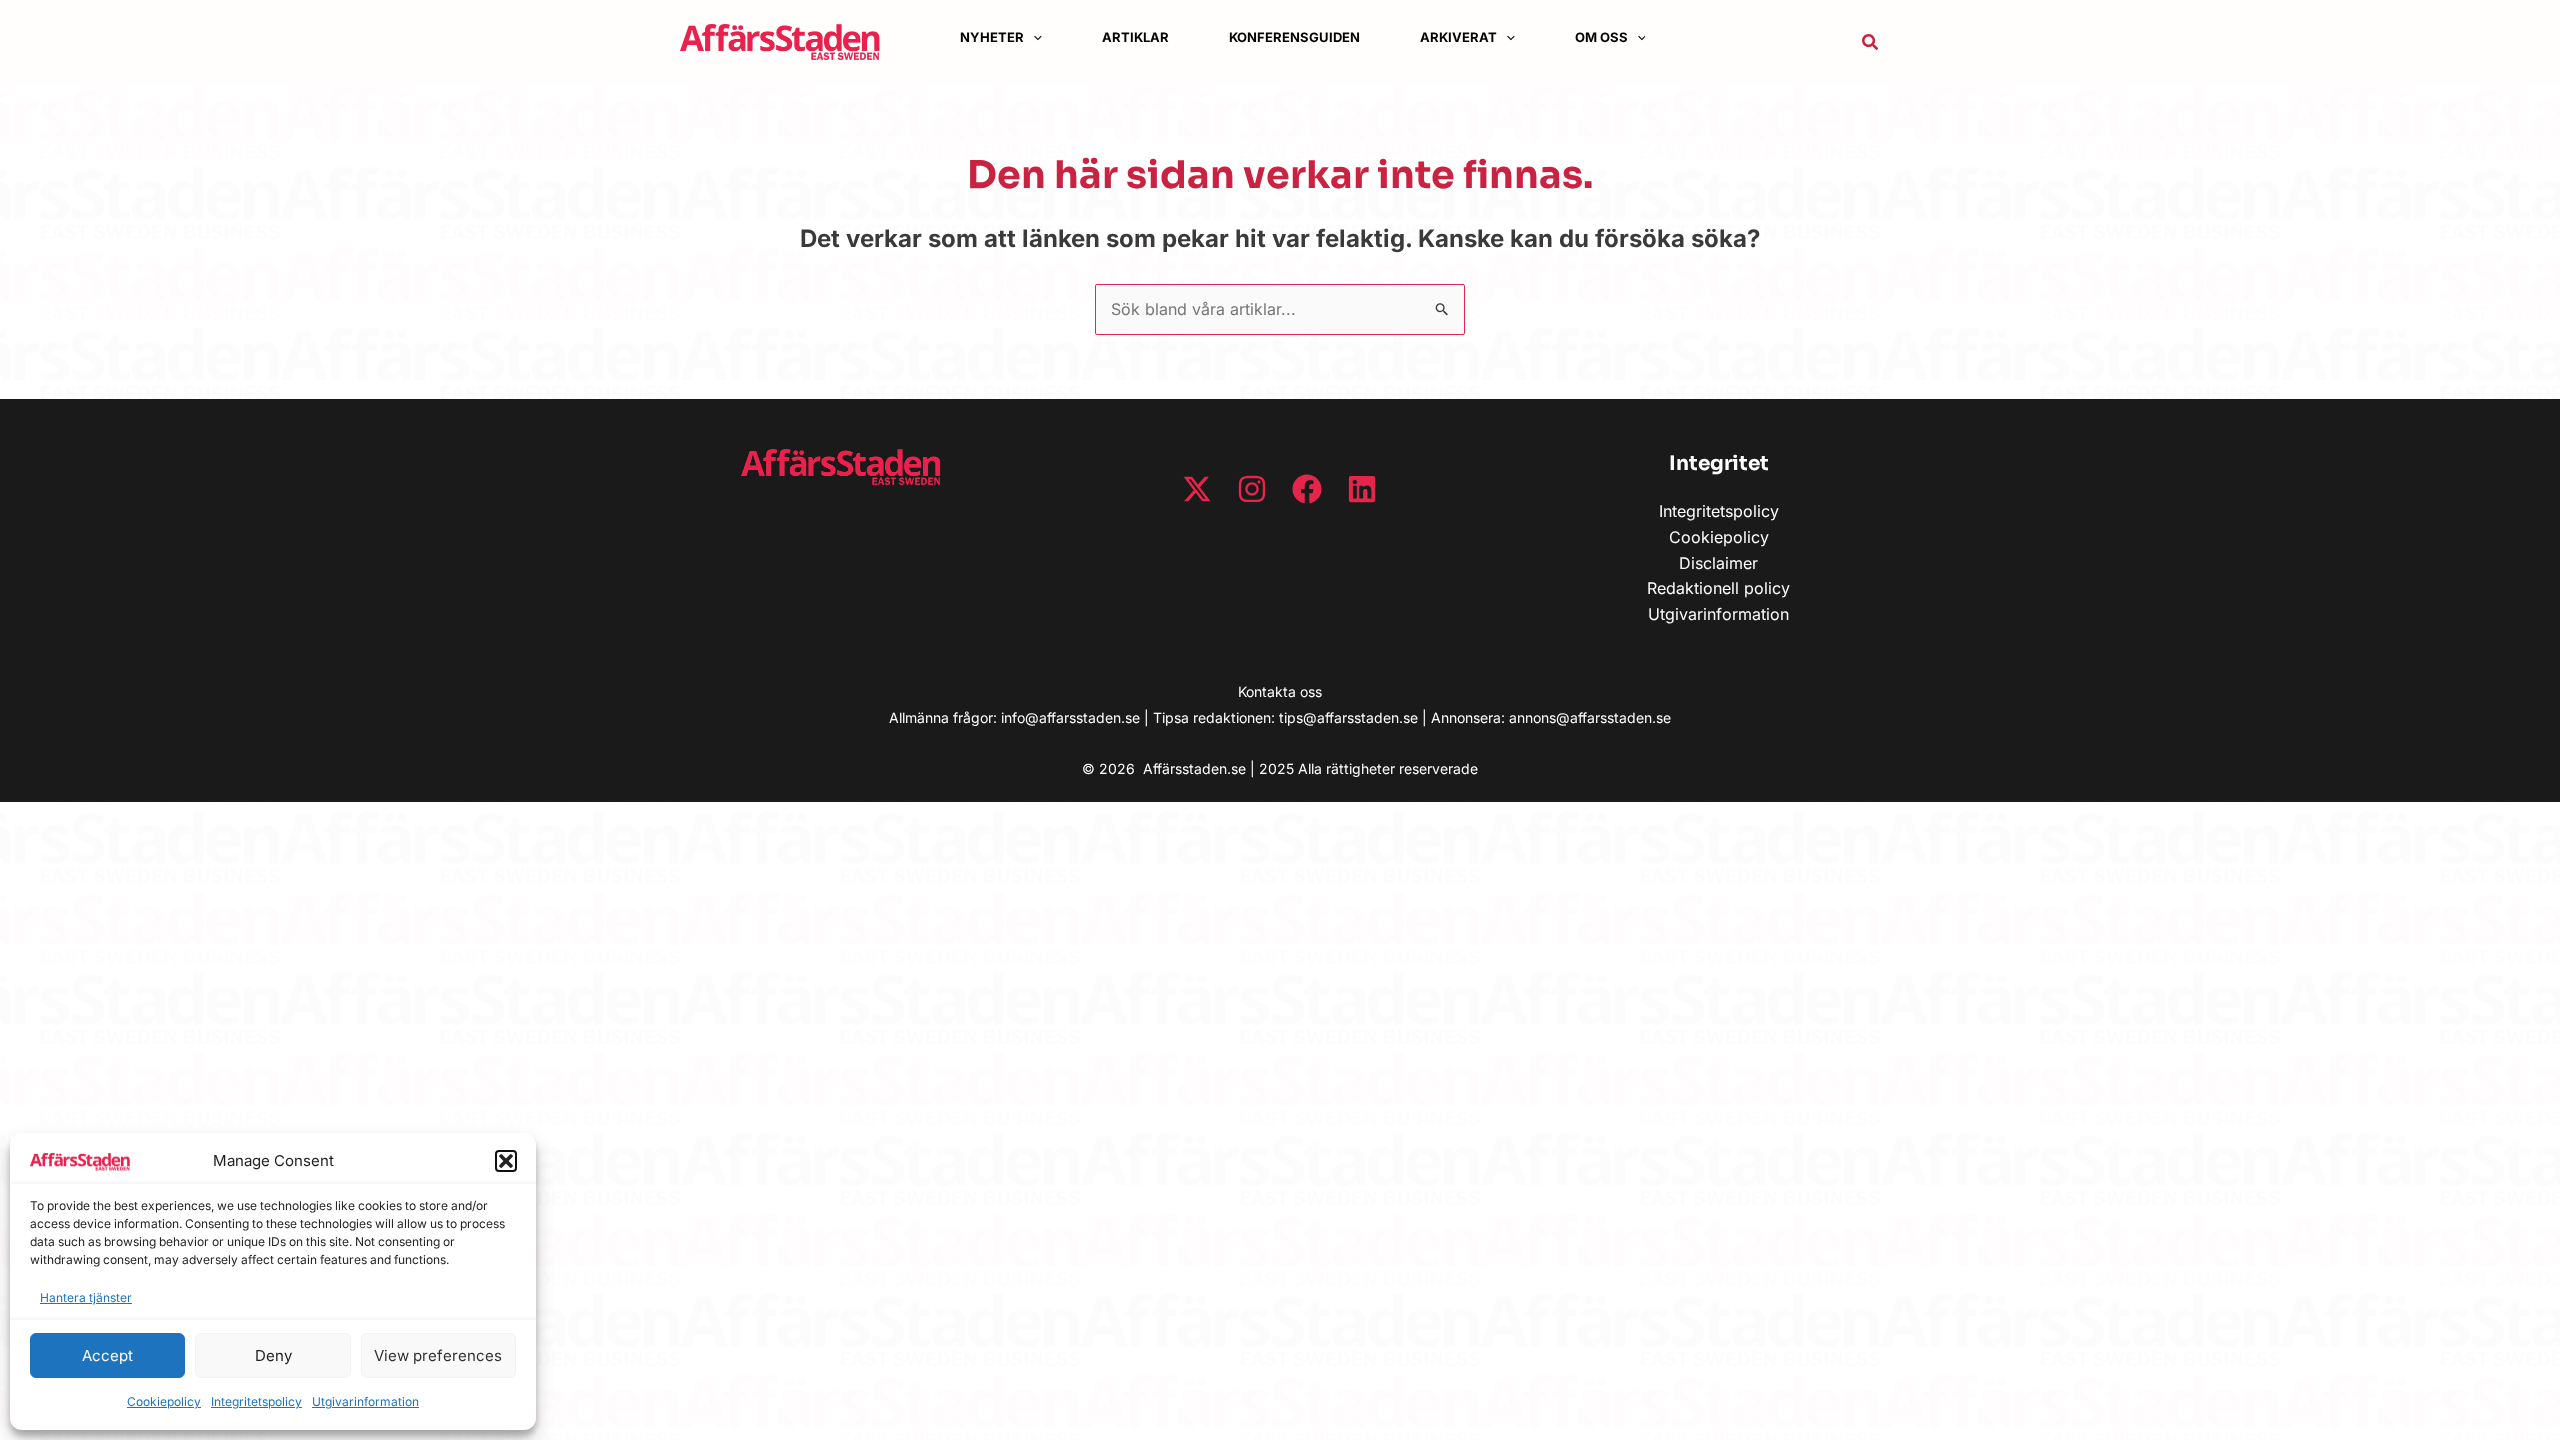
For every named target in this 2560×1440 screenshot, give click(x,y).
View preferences (438, 1355)
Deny (273, 1355)
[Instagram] (1252, 489)
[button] (506, 1161)
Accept (107, 1355)
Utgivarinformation (365, 1401)
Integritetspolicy (256, 1401)
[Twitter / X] (1197, 489)
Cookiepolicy (164, 1401)
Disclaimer (1718, 563)
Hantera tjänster (86, 1297)
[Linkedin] (1362, 489)
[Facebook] (1307, 489)
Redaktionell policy (1718, 588)
